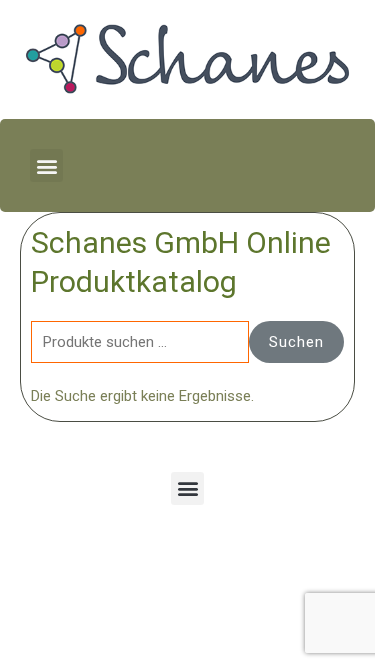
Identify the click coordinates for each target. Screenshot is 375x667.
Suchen (296, 342)
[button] (46, 165)
